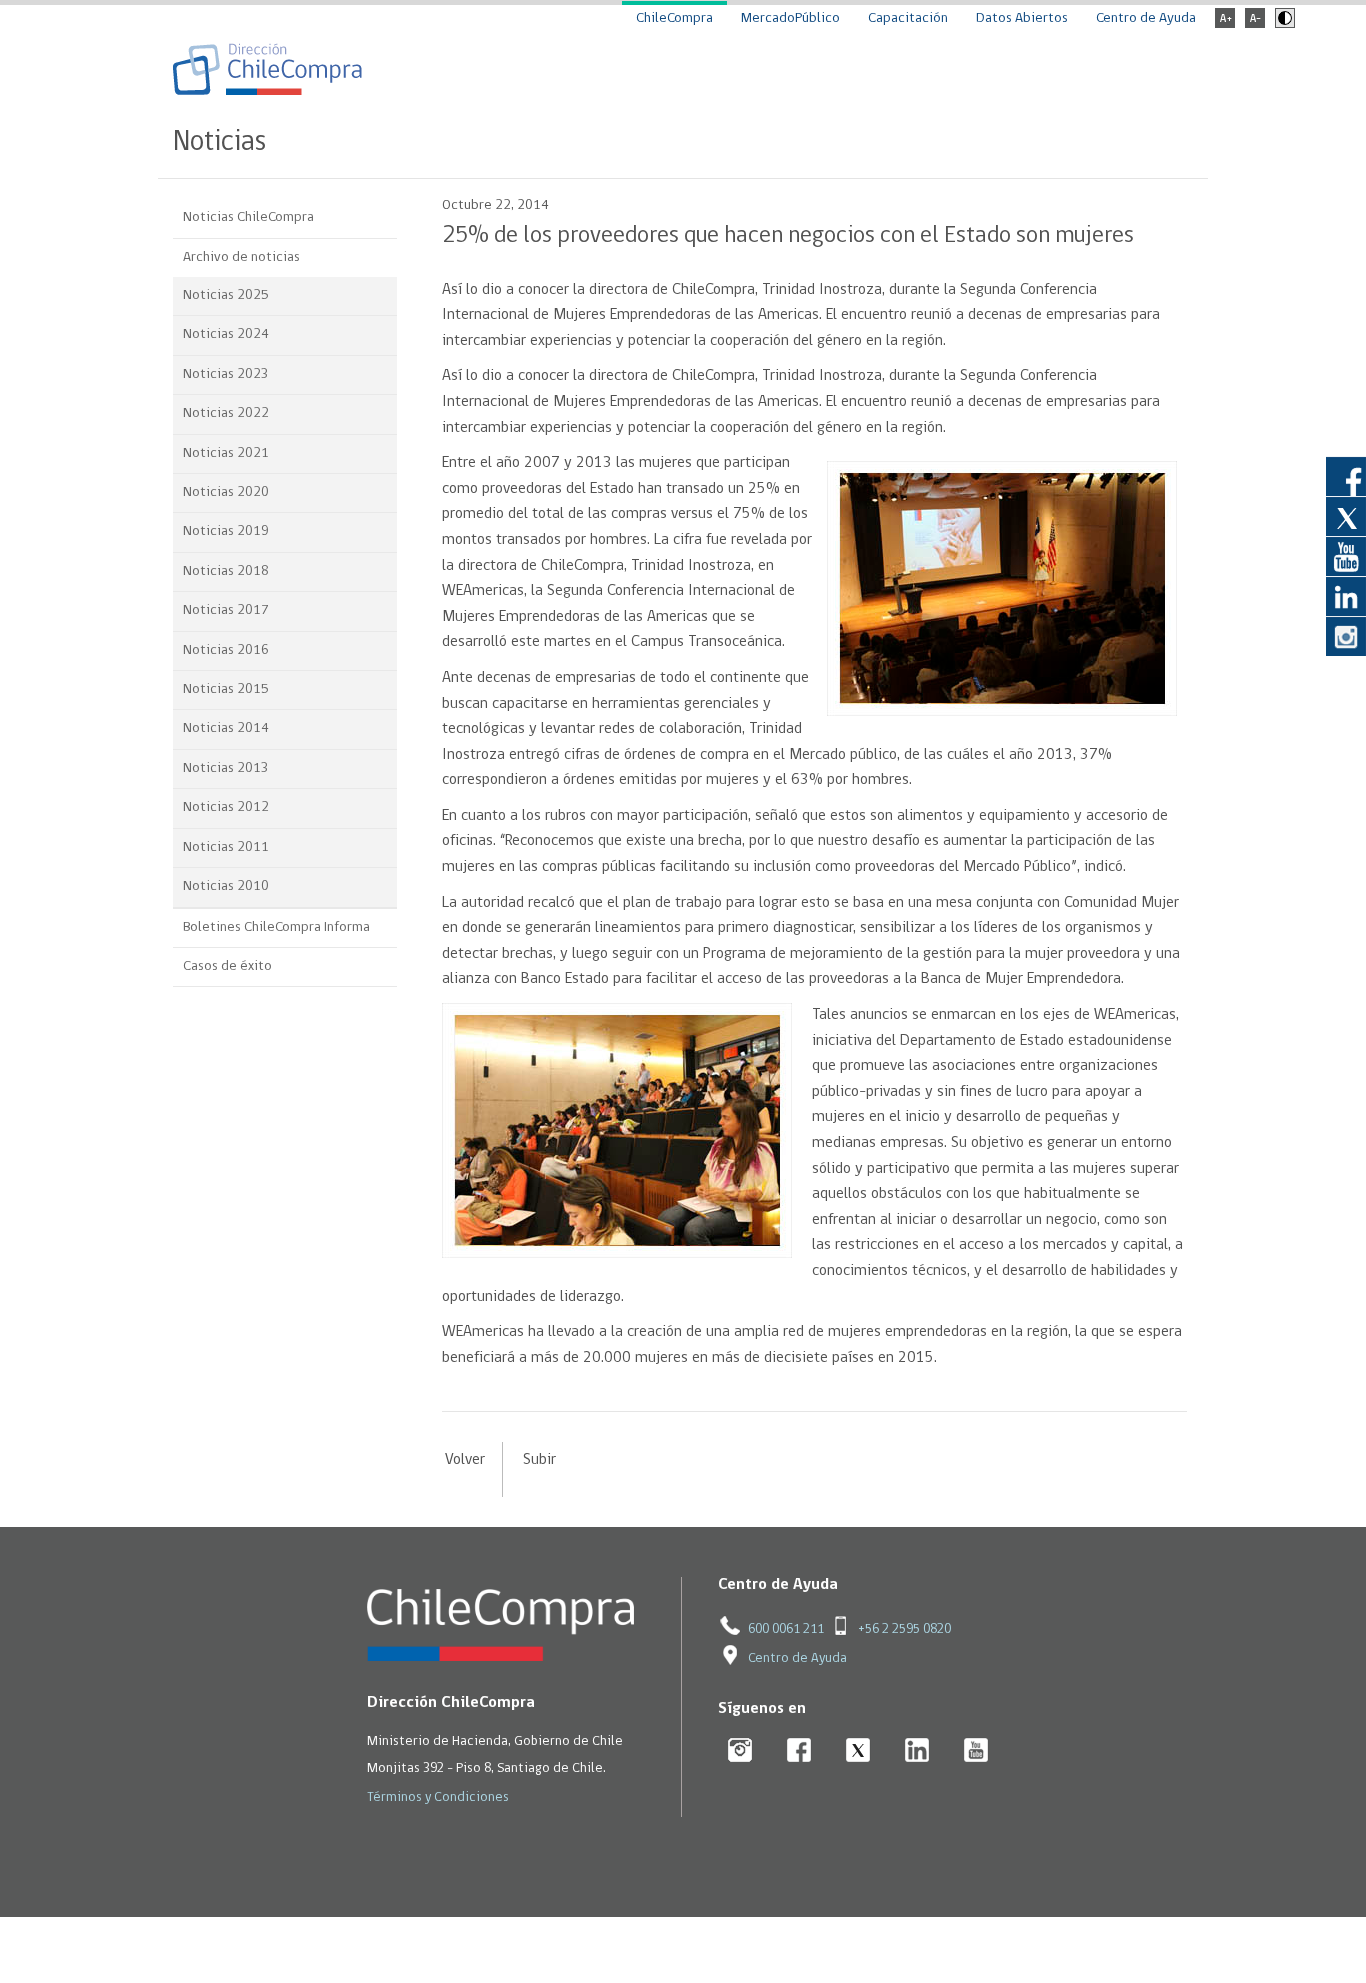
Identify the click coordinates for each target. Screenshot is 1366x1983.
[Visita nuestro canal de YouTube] (1346, 556)
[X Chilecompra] (858, 1751)
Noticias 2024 (226, 334)
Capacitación (908, 18)
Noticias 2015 (226, 689)
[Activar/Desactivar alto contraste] (1282, 24)
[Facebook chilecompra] (799, 1751)
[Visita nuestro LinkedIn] (1346, 596)
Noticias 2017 (226, 610)
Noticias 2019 (226, 531)
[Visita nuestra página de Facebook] (1346, 476)
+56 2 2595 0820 (904, 1629)
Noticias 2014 (226, 728)
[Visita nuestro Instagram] (1346, 636)
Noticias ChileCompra (248, 217)
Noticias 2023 (226, 374)
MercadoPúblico (790, 18)
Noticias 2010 (226, 886)
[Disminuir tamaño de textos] (1255, 24)
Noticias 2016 (226, 650)
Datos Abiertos (1022, 18)
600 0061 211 (786, 1629)
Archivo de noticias (241, 257)
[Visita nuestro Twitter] (1346, 516)
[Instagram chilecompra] (740, 1751)
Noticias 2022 (226, 413)
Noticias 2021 (226, 453)
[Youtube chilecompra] (976, 1751)
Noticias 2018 (226, 571)
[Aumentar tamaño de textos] (1225, 24)
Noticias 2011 (226, 847)
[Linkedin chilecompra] (917, 1751)
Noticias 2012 (226, 807)
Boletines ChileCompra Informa (276, 927)
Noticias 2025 (226, 295)
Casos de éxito (227, 966)
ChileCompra (674, 18)
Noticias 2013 (226, 768)
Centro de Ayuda (1146, 18)
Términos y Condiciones (438, 1797)
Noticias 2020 (226, 492)
